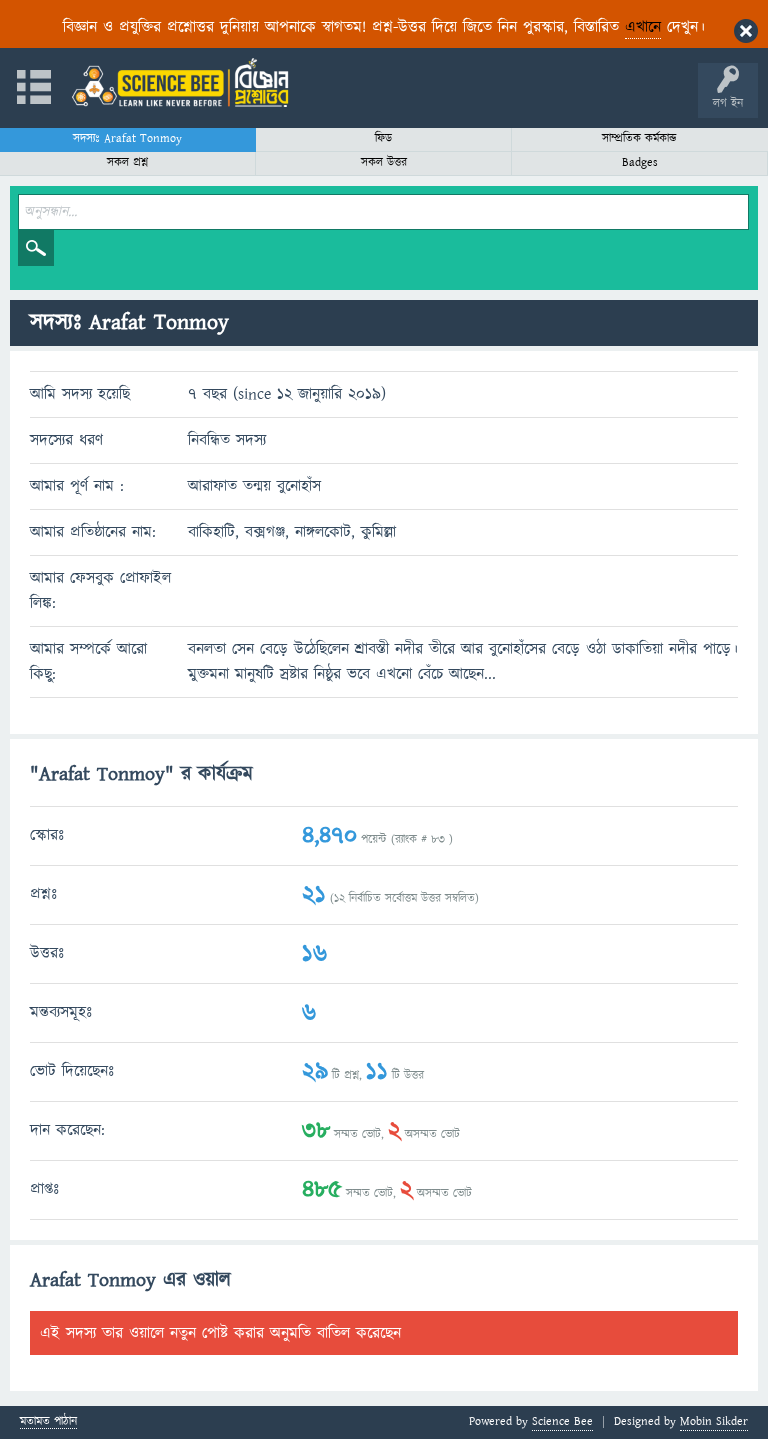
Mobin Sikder (714, 1421)
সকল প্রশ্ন (127, 162)
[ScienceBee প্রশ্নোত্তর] (180, 82)
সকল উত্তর (384, 162)
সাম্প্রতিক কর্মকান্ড (639, 138)
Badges (640, 162)
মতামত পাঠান (48, 1422)
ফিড (383, 138)
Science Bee (562, 1421)
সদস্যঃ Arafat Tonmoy (127, 138)
